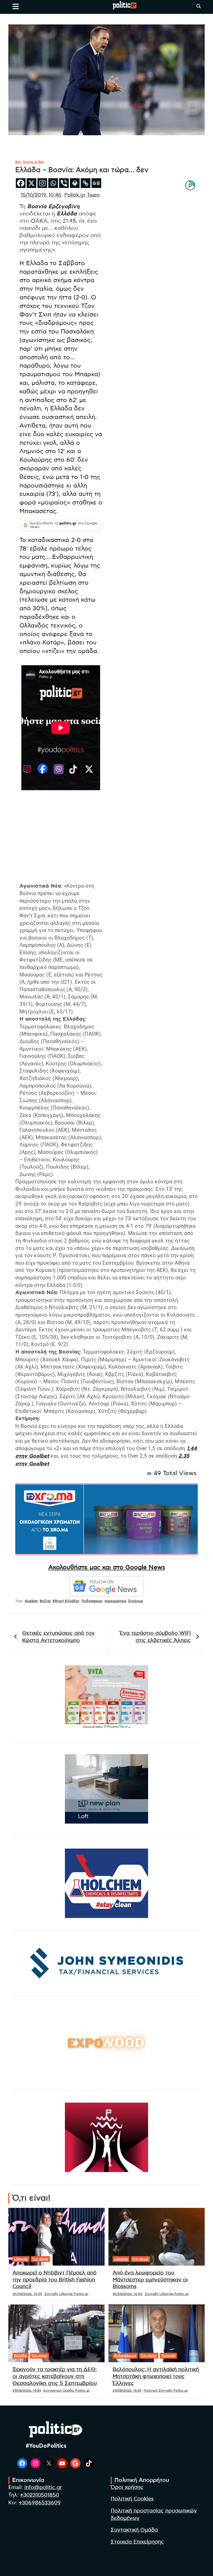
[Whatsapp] (53, 183)
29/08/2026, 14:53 (27, 2391)
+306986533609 (40, 2503)
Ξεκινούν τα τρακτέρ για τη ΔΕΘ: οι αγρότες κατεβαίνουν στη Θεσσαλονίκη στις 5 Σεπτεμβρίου (55, 2376)
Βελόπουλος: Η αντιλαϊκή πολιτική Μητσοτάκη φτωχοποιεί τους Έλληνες (156, 2376)
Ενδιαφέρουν (125, 2356)
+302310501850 (40, 2495)
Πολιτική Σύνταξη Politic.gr (166, 2391)
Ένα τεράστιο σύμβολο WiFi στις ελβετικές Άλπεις (155, 1637)
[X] (31, 183)
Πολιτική (168, 2356)
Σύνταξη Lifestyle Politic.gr (66, 2294)
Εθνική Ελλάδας (66, 1601)
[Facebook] (21, 183)
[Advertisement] (61, 843)
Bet (18, 162)
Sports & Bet (33, 162)
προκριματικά (115, 1601)
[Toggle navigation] (16, 6)
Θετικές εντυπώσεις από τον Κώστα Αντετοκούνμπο (58, 1637)
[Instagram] (42, 183)
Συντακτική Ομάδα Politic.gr (67, 2391)
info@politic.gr (43, 2488)
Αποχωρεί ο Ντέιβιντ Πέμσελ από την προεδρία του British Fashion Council (54, 2280)
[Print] (75, 183)
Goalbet (31, 1601)
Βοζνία (45, 1601)
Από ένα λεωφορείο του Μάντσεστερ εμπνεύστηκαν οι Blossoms (150, 2280)
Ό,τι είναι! (40, 2259)
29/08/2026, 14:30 (127, 2391)
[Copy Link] (86, 183)
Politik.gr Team (82, 195)
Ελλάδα (21, 2356)
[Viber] (64, 183)
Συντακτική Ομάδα (134, 2530)
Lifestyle (21, 2259)
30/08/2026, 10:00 (128, 2294)
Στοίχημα (136, 1601)
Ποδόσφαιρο (92, 1601)
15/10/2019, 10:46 (41, 195)
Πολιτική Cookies (132, 2499)
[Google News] (96, 183)
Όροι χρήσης (127, 2487)
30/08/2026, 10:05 (27, 2294)
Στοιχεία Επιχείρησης (137, 2542)
